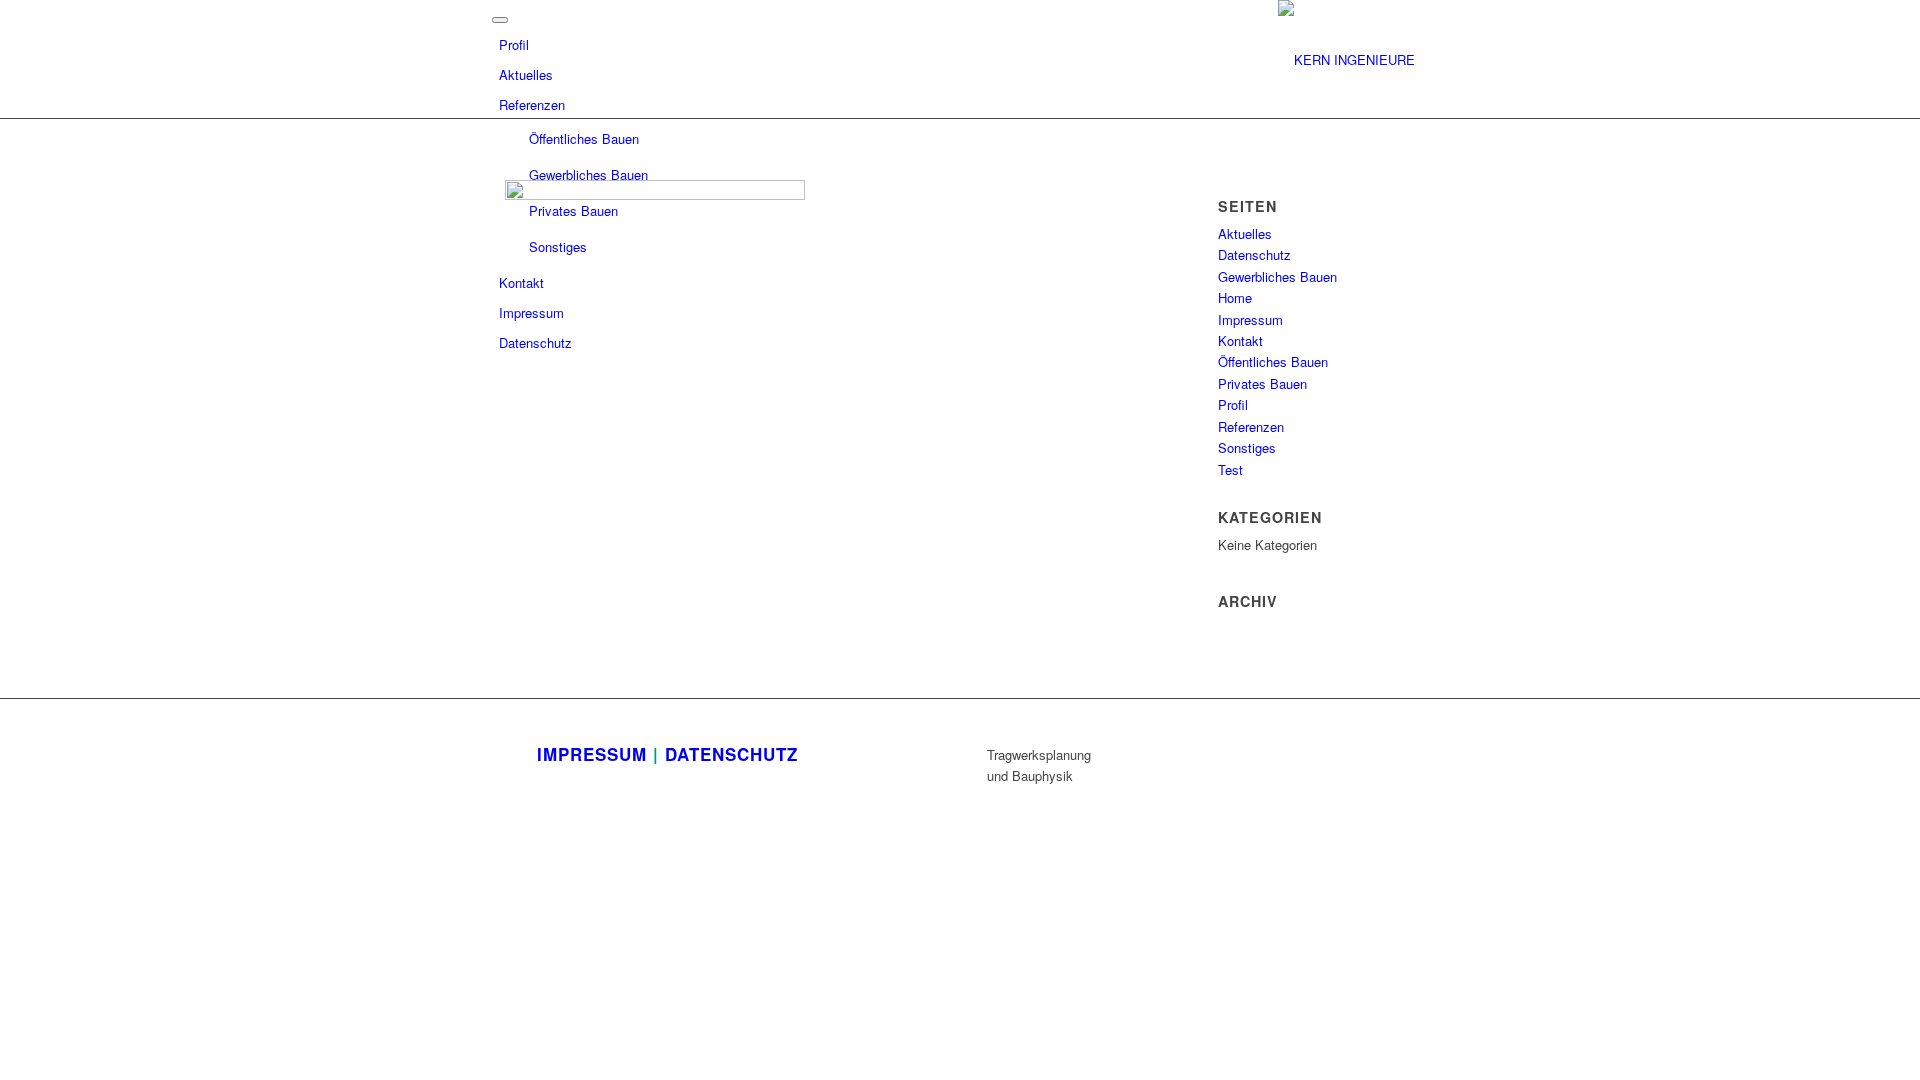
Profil (514, 44)
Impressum (531, 312)
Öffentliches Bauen (584, 138)
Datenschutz (535, 342)
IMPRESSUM (592, 754)
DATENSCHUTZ (731, 754)
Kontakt (521, 282)
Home (1235, 297)
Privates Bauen (573, 210)
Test (1230, 469)
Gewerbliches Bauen (588, 174)
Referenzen (532, 104)
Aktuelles (526, 74)
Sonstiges (558, 246)
